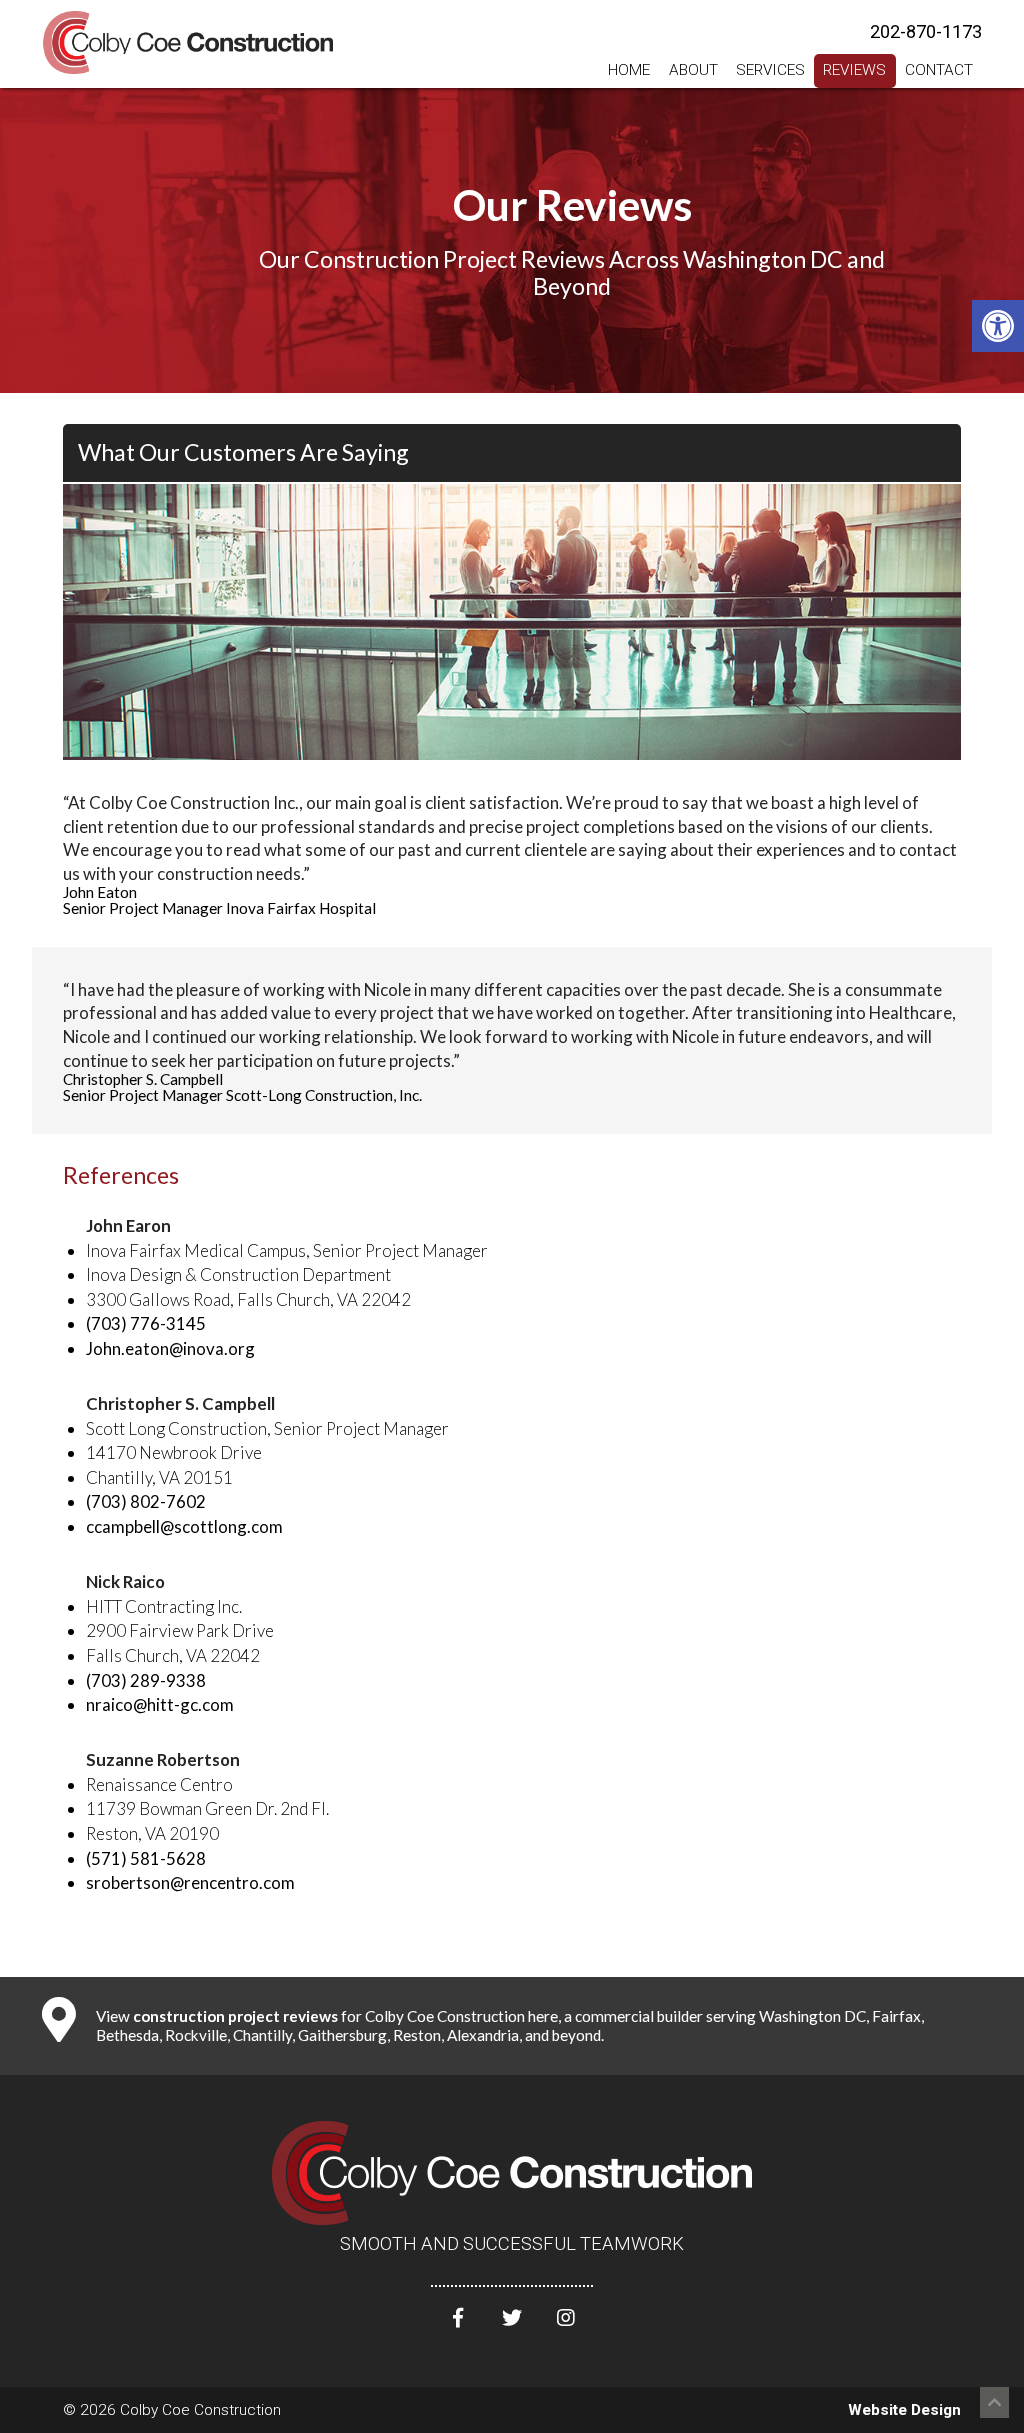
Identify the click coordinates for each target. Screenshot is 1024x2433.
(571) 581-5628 (146, 1858)
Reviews (854, 70)
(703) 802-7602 (146, 1501)
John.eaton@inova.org (170, 1348)
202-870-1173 (926, 31)
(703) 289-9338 (146, 1680)
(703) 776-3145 (146, 1323)
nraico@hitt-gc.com (160, 1704)
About (693, 70)
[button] (998, 326)
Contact (939, 70)
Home (629, 70)
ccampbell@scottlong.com (184, 1526)
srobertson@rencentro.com (190, 1882)
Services (770, 70)
